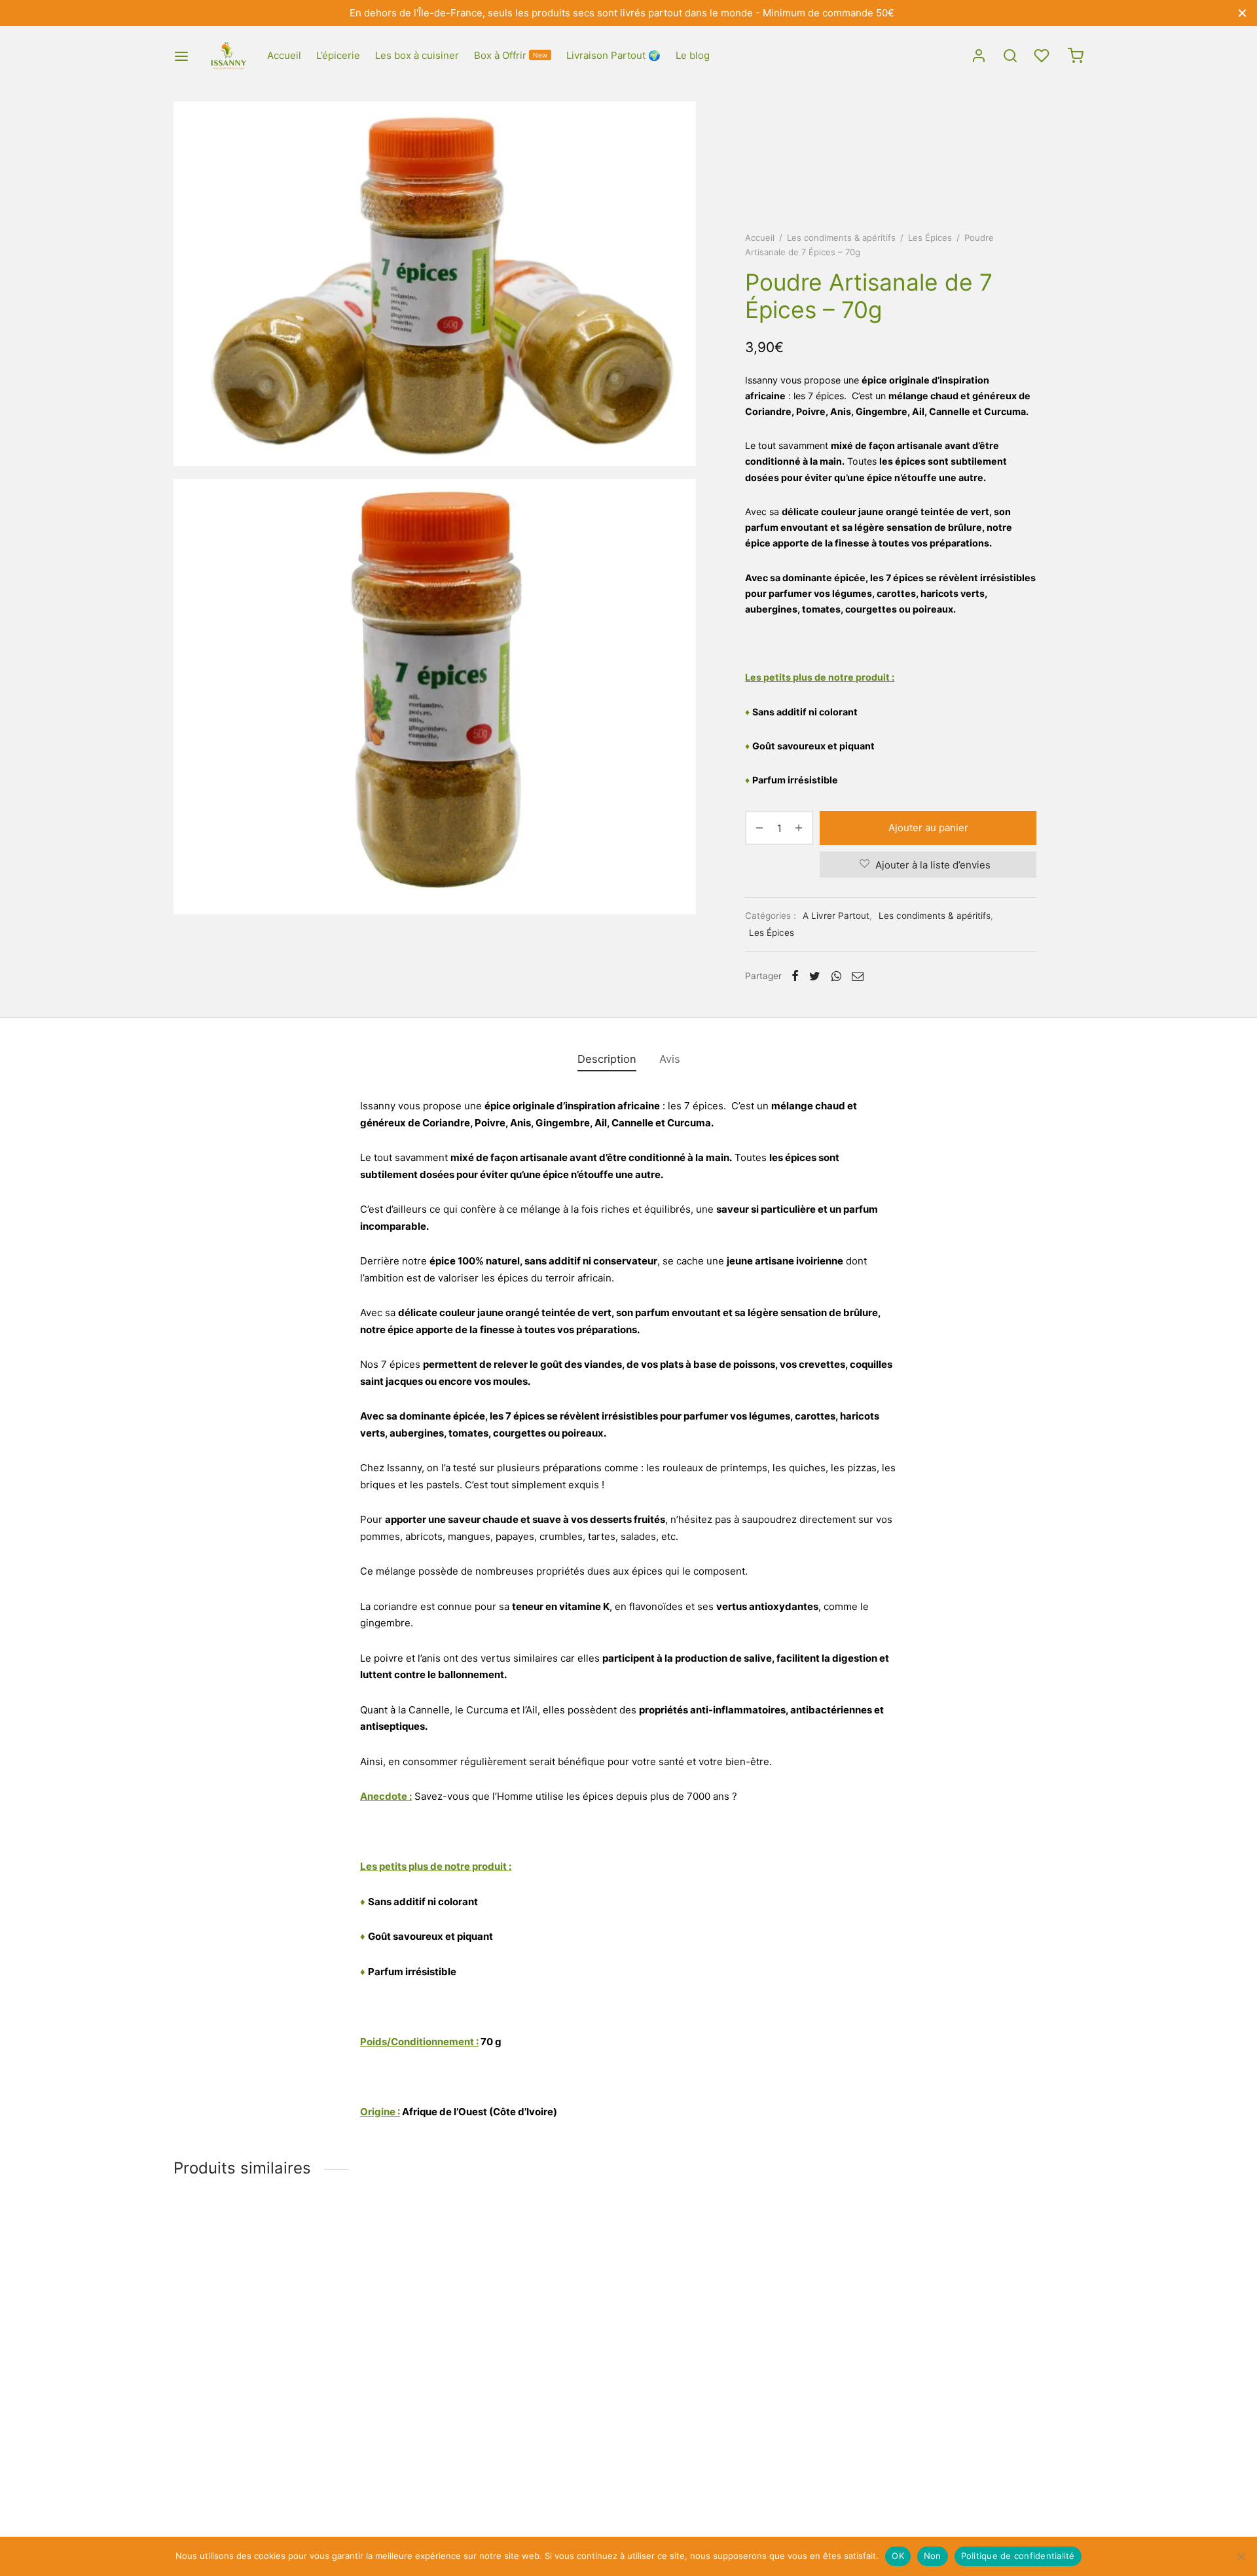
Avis (670, 1059)
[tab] (607, 1060)
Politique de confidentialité (1018, 2556)
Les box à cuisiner (417, 55)
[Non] (1241, 2556)
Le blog (693, 55)
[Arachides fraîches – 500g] (319, 2317)
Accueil (284, 55)
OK (898, 2556)
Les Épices (930, 238)
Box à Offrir (511, 55)
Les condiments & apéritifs (841, 238)
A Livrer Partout (836, 916)
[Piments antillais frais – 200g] (939, 2317)
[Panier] (1076, 56)
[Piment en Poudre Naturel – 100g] (629, 2317)
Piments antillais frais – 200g (861, 2442)
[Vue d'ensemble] (348, 2395)
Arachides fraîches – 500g (234, 2442)
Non (933, 2556)
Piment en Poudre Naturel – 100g (560, 2442)
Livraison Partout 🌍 (613, 55)
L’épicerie (338, 55)
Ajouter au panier (928, 828)
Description (607, 1059)
